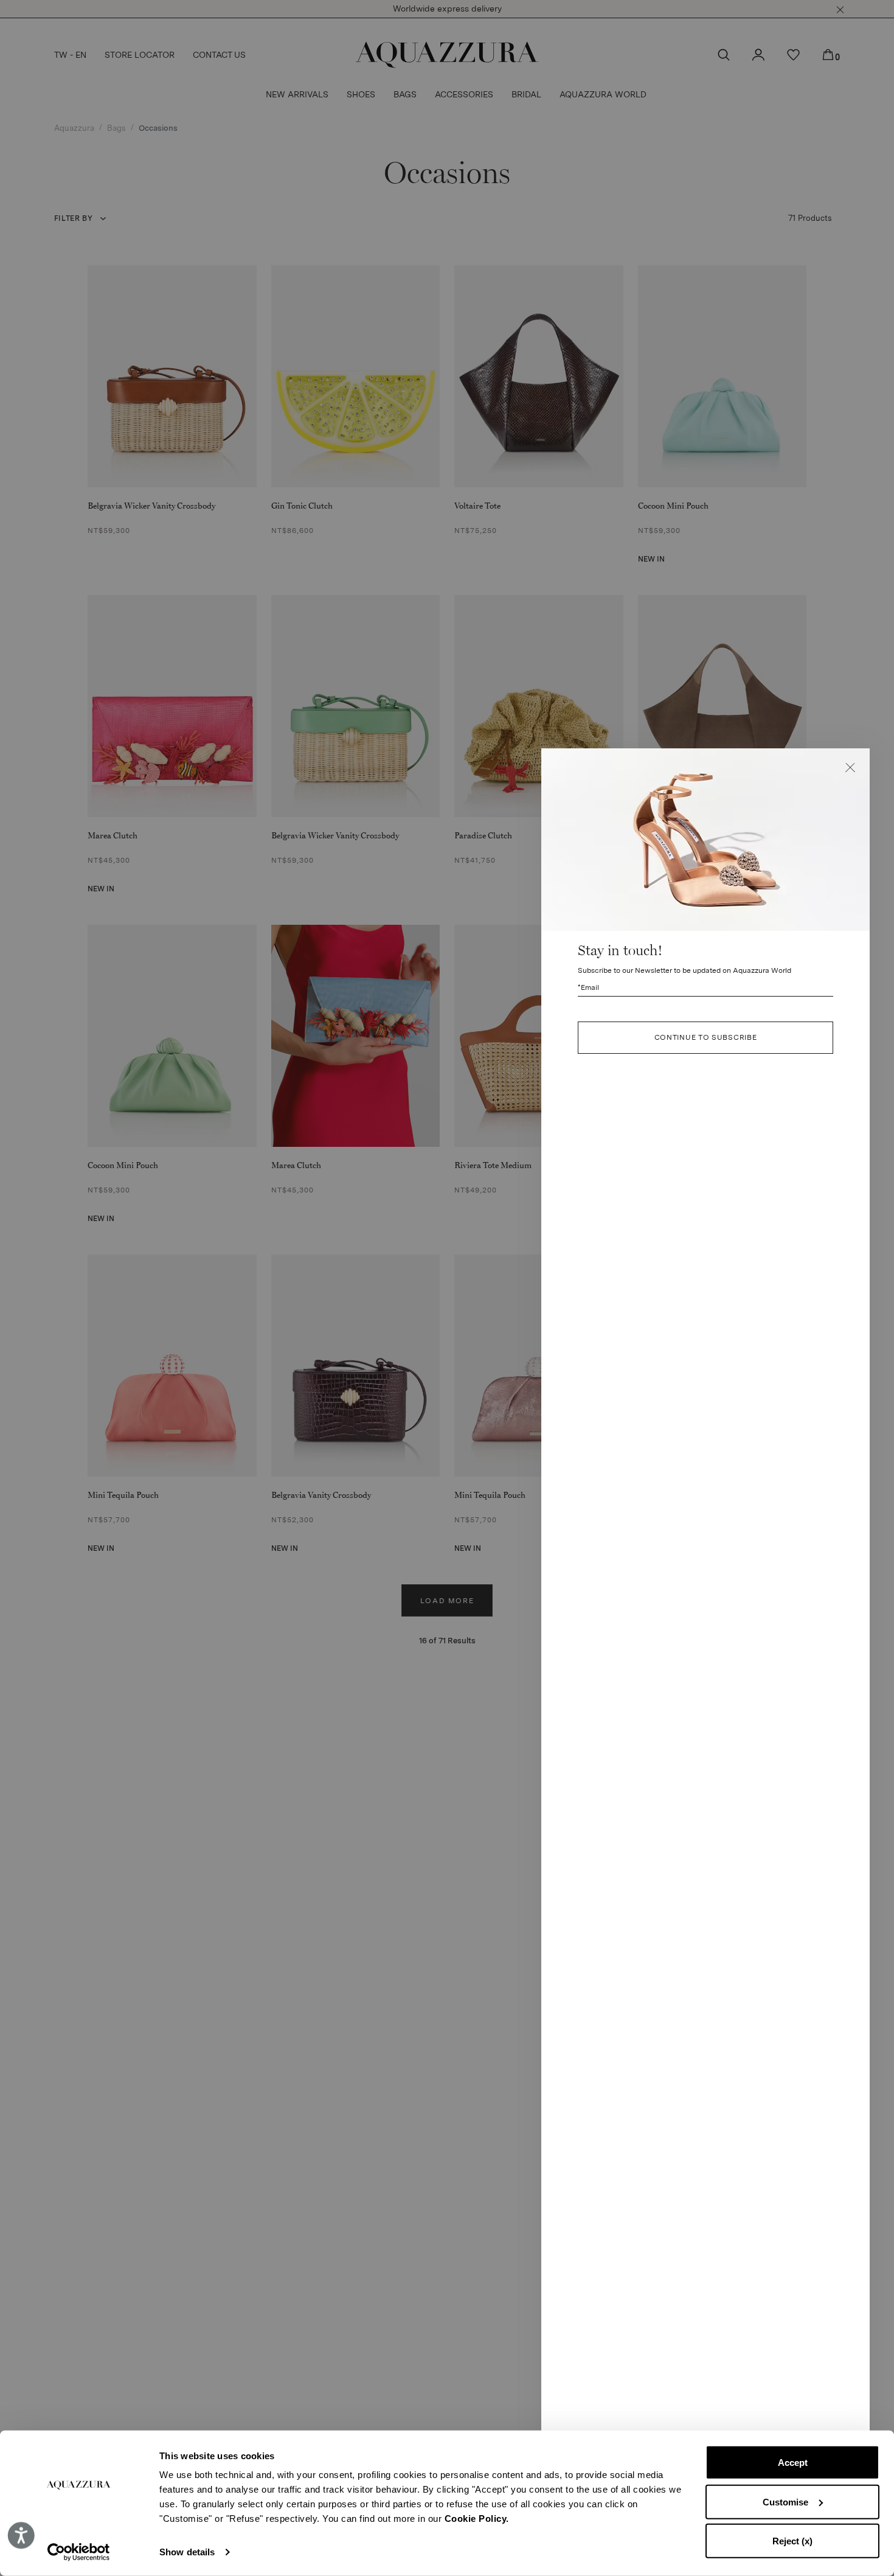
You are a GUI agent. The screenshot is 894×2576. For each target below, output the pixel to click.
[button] (850, 768)
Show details (187, 2552)
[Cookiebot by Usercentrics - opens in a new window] (79, 2552)
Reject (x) (792, 2541)
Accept (793, 2463)
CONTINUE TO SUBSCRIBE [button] (706, 1038)
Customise (785, 2501)
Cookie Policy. (477, 2519)
